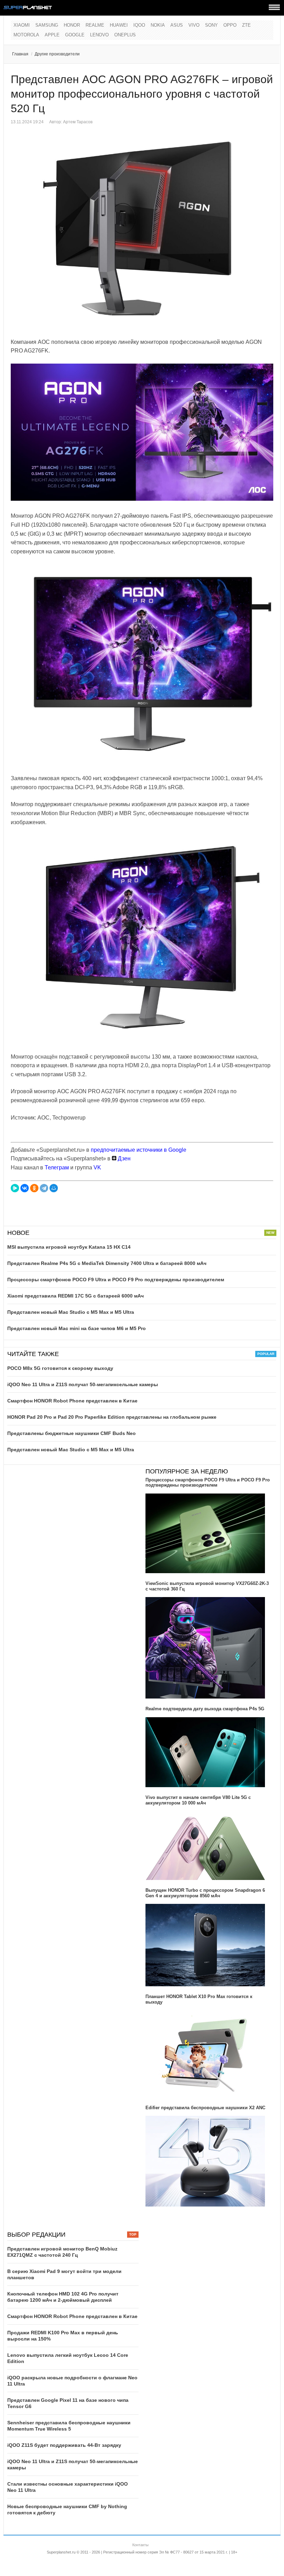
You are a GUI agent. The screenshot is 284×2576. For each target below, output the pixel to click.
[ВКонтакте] (25, 1188)
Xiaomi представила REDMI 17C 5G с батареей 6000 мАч (76, 1296)
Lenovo (99, 35)
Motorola (26, 35)
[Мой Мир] (54, 1188)
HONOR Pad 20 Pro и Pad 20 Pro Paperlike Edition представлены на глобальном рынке (112, 1417)
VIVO (194, 25)
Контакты (140, 2545)
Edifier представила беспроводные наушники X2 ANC (205, 2108)
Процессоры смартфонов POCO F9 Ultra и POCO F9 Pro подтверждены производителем (116, 1280)
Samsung (47, 25)
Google (75, 35)
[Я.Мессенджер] (15, 1188)
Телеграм (57, 1167)
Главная (20, 54)
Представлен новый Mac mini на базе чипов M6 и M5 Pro (77, 1328)
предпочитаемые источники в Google (139, 1150)
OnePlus (125, 35)
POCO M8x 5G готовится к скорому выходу (60, 1368)
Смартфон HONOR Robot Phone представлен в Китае (72, 1401)
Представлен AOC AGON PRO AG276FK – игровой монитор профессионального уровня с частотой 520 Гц (142, 94)
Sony (211, 25)
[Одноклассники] (34, 1188)
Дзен (123, 1158)
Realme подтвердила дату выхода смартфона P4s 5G (205, 1709)
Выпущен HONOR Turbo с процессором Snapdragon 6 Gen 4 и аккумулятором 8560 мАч (205, 1893)
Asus (177, 25)
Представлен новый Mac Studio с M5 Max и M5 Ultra (71, 1312)
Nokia (158, 25)
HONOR (72, 25)
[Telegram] (44, 1188)
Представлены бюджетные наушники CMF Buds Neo (72, 1433)
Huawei (119, 25)
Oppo (230, 25)
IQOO (139, 25)
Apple (52, 35)
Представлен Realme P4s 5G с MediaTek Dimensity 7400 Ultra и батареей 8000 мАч (107, 1263)
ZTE (246, 25)
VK (97, 1167)
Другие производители (57, 54)
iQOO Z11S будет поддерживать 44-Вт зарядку (64, 2445)
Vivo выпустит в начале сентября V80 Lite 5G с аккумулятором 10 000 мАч (198, 1800)
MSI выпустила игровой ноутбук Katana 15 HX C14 (69, 1247)
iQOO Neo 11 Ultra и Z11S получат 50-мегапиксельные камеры (83, 1384)
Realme (95, 25)
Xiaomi (22, 25)
